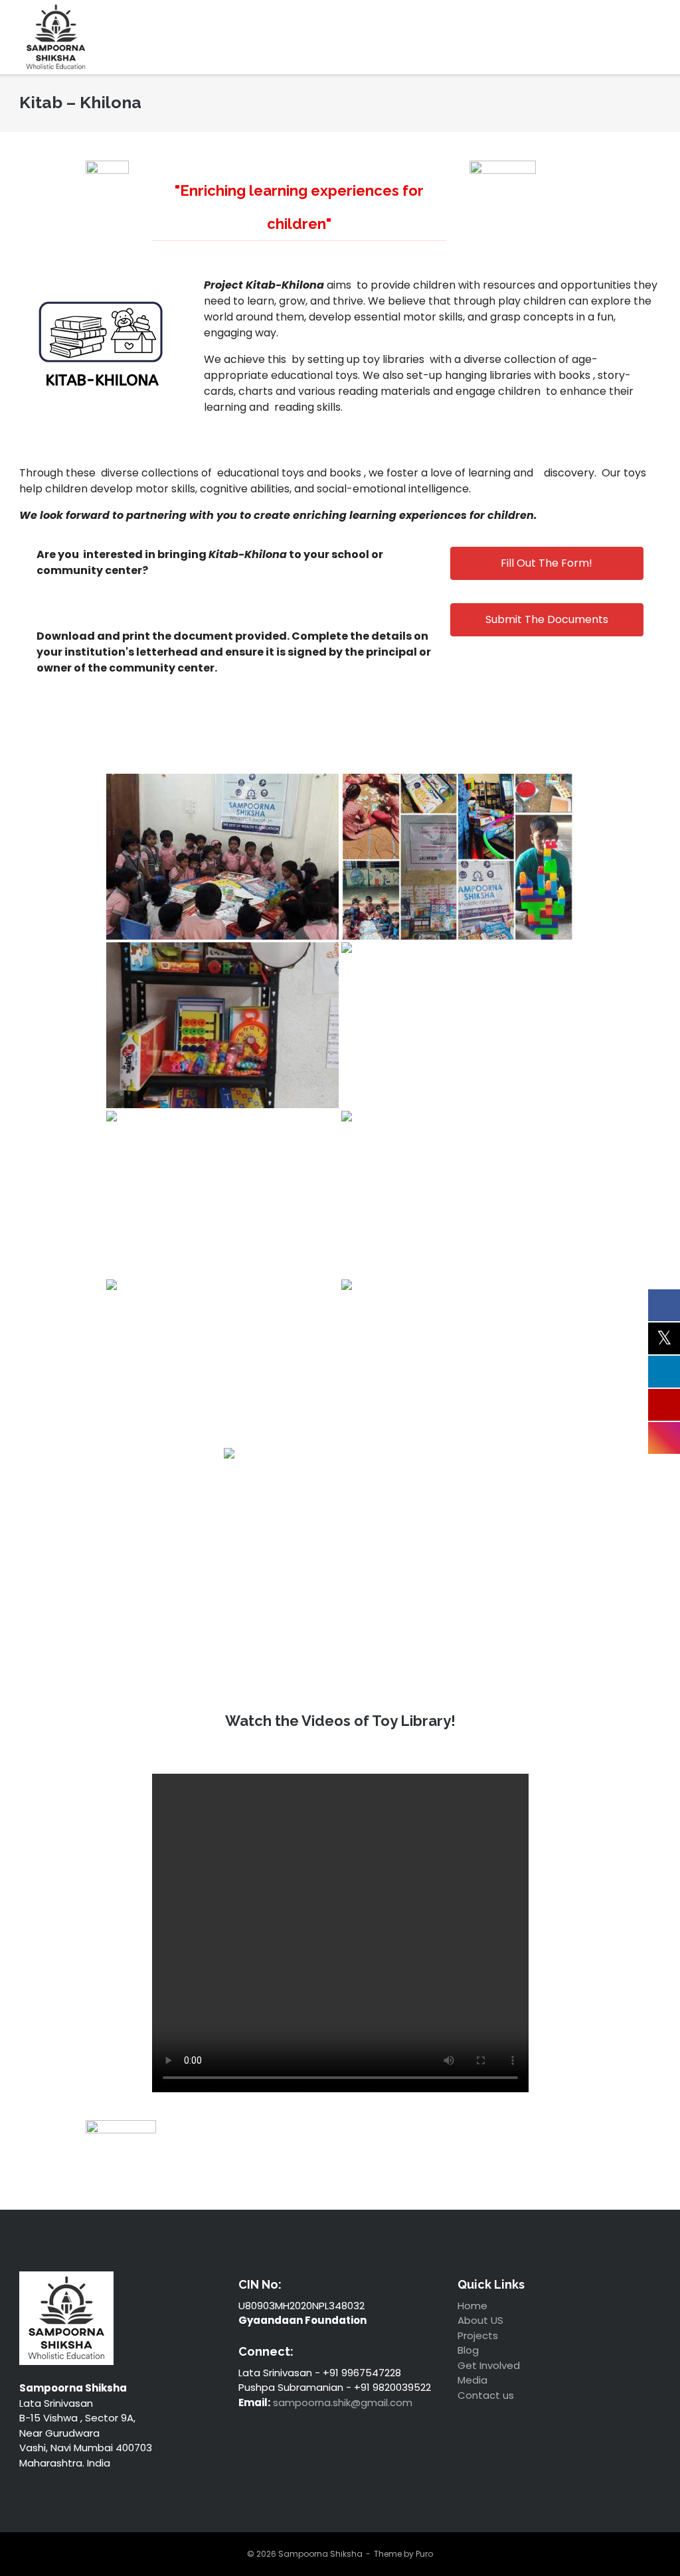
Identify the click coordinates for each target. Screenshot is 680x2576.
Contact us (486, 2395)
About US (480, 2320)
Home (472, 2306)
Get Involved (489, 2365)
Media (472, 2380)
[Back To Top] (643, 2539)
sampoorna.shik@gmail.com (343, 2402)
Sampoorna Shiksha (320, 2554)
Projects (478, 2335)
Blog (468, 2350)
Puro (424, 2554)
